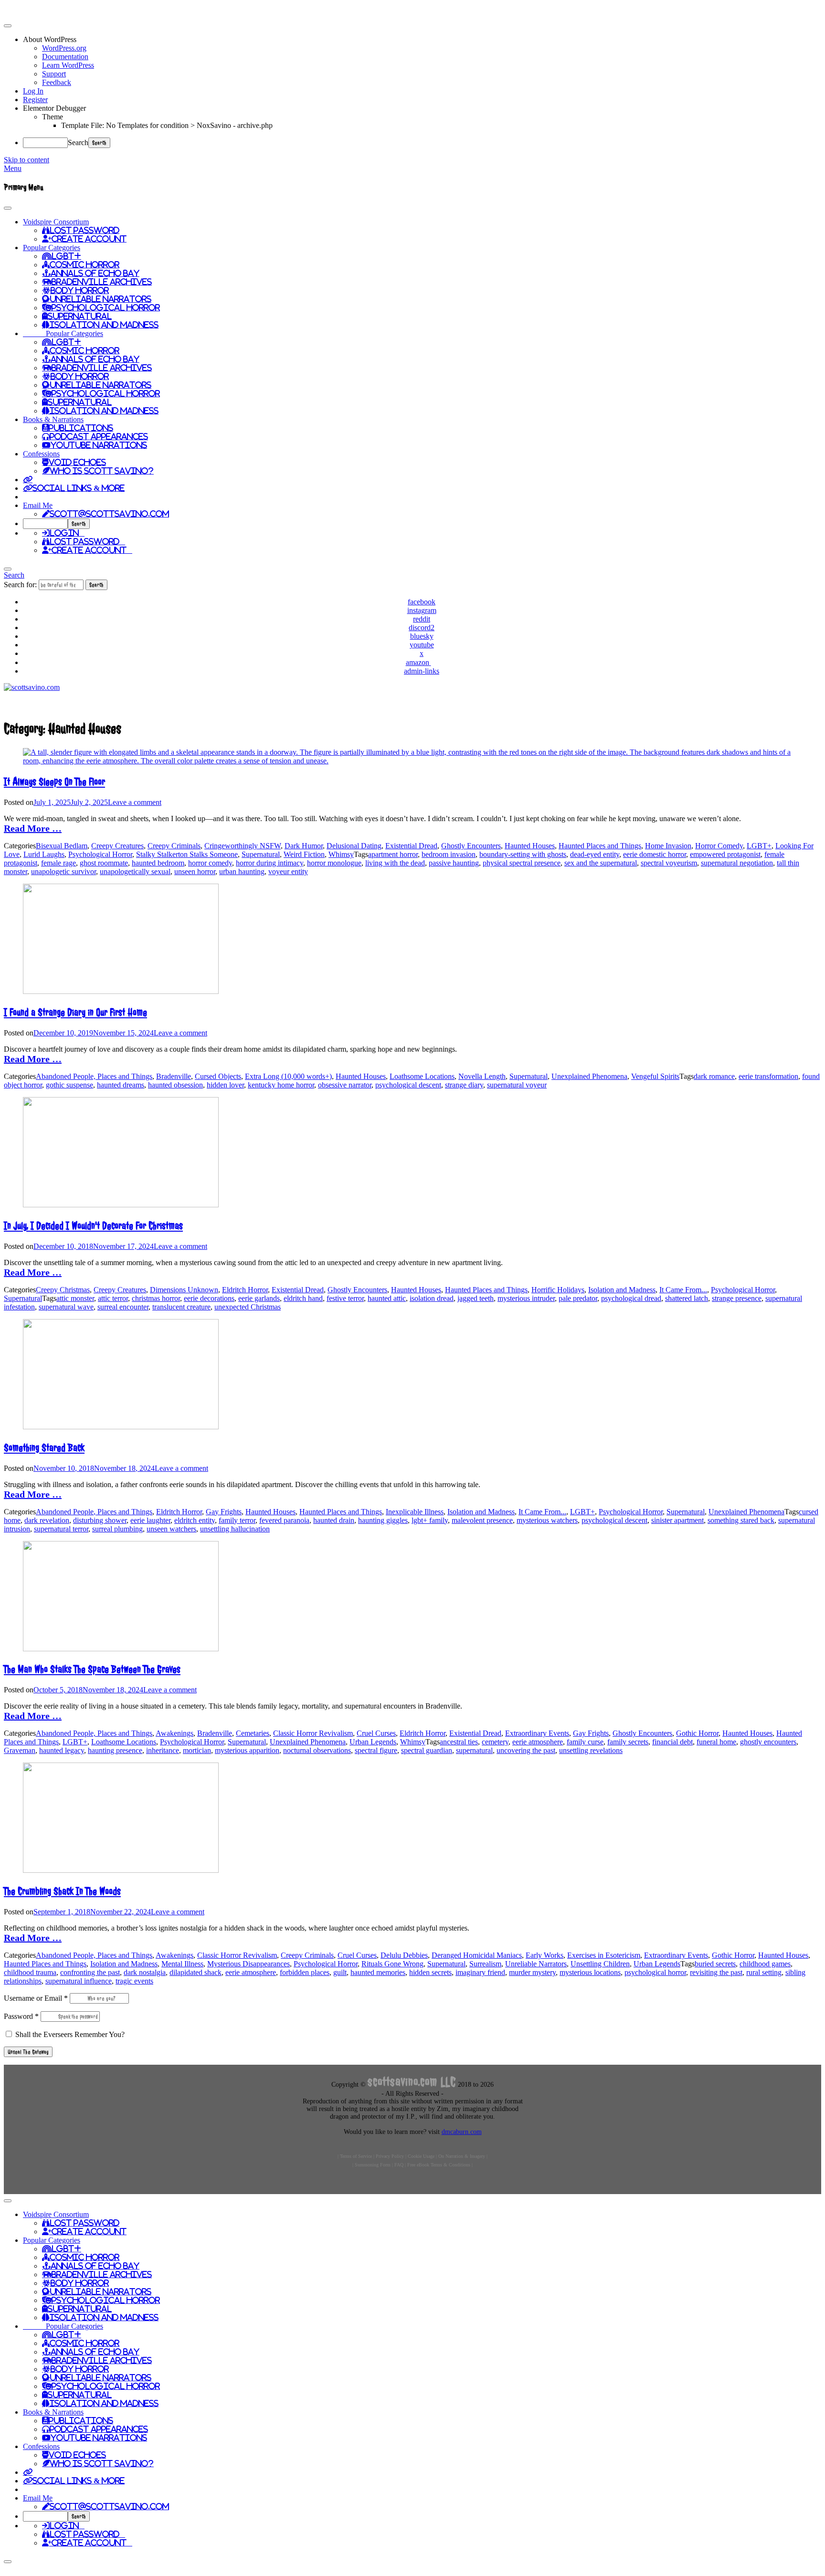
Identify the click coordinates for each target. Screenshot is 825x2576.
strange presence (737, 1298)
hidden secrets (430, 1972)
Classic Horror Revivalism (313, 1733)
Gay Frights (224, 1512)
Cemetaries (253, 1733)
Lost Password (85, 230)
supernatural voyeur (517, 1085)
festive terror (345, 1298)
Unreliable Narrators (100, 299)
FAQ (399, 2165)
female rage (58, 863)
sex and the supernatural (601, 863)
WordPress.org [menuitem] (64, 48)
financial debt (672, 1742)
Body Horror (80, 290)
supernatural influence (79, 1981)
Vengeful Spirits (655, 1076)
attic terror (113, 1298)
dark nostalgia (145, 1972)
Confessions (41, 454)
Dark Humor (304, 846)
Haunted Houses (530, 846)
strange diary (464, 1085)
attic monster (75, 1298)
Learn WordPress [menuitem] (68, 65)
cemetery (495, 1742)
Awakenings (175, 1733)
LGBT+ (66, 256)
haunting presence (115, 1750)
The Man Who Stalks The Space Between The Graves (92, 1669)
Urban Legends (373, 1742)
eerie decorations (209, 1298)
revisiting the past (716, 1972)
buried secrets (715, 1964)
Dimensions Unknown (184, 1290)
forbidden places (305, 1972)
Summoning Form (373, 2165)
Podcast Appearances (99, 436)
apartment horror (393, 854)
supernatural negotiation (737, 863)
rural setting (764, 1972)
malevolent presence (482, 1520)
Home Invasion (668, 846)
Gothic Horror (697, 1733)
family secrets (628, 1742)
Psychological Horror (106, 307)
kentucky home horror (281, 1085)
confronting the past (90, 1972)
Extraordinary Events (537, 1733)
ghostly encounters (768, 1742)
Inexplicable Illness (415, 1512)
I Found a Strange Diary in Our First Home (75, 1012)
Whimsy (341, 854)
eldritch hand (303, 1298)
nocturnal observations (317, 1750)
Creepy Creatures (117, 846)
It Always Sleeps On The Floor (54, 782)
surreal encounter (123, 1307)
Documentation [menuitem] (65, 57)
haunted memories (378, 1972)
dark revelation (47, 1520)
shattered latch (687, 1298)
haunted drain (334, 1520)
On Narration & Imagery (462, 2156)
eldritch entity (195, 1520)
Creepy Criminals (174, 846)
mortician (197, 1750)
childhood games (765, 1964)
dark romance (714, 1076)
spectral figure (376, 1750)
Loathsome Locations (422, 1076)
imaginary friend (480, 1972)
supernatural (474, 1750)
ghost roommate (104, 863)
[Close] (8, 569)
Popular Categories (52, 248)
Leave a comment (135, 802)
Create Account (89, 239)
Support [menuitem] (54, 74)
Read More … (33, 828)
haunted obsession (175, 1085)
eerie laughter (150, 1520)
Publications (81, 428)
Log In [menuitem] (33, 91)
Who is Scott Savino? (102, 471)
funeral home (716, 1742)
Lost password (87, 541)
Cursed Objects (218, 1076)
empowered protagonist (725, 854)
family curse (585, 1742)
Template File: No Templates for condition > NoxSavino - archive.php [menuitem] (167, 125)
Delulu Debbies (404, 1955)
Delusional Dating (354, 846)
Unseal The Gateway (28, 2052)
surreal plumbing (117, 1529)
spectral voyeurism (669, 863)
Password (21, 2016)
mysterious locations (590, 1972)
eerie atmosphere (538, 1742)
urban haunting (242, 871)
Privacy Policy (390, 2156)
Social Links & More (79, 488)
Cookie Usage (421, 2156)
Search (78, 143)
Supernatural (80, 316)
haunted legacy (62, 1750)
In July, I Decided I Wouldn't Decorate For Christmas (93, 1226)
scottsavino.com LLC (412, 2082)
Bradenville (174, 1076)
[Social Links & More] (28, 479)
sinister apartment (677, 1520)
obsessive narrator (345, 1085)
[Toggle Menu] (8, 208)
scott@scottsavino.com (109, 514)
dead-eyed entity (595, 854)
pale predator (578, 1298)
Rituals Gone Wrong (392, 1964)
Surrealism (485, 1964)
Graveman (20, 1750)
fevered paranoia (284, 1520)
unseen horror (195, 871)
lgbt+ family (430, 1520)
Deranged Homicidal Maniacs (477, 1955)
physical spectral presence (522, 863)
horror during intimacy (270, 863)
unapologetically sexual (135, 871)
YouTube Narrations (99, 445)
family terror (237, 1520)
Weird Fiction (304, 854)
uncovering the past (526, 1750)
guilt (340, 1972)
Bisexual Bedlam (62, 846)
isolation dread (432, 1298)
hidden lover (225, 1085)
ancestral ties (459, 1742)
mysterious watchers (547, 1520)
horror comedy (210, 863)
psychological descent (408, 1085)
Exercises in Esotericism (604, 1955)
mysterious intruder (526, 1298)
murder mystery (532, 1972)
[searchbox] (45, 524)
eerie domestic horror (655, 854)
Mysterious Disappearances (249, 1964)
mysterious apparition (247, 1750)
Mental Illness (182, 1964)
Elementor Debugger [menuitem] (54, 108)
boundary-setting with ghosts (523, 854)
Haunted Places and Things (600, 846)
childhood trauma (30, 1972)
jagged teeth (476, 1298)
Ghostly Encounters (471, 846)
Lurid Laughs (44, 854)
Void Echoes (77, 462)
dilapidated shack (196, 1972)
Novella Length (482, 1076)
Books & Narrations (53, 419)
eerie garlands (259, 1298)
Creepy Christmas (63, 1290)
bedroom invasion (449, 854)
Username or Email (36, 1998)
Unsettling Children (600, 1964)
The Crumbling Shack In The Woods (62, 1891)
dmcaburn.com (462, 2132)
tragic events (134, 1981)
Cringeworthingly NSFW (243, 846)
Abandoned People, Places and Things (94, 1076)
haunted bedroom (158, 863)
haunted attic (387, 1298)
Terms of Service (356, 2156)
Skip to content (26, 160)
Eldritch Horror (245, 1290)
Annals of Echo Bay (95, 273)
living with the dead (395, 863)
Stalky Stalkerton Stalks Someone (187, 854)
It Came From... (683, 1290)
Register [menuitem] (35, 100)
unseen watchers (171, 1529)
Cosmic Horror (85, 264)
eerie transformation (768, 1076)
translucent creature (181, 1307)
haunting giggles (383, 1520)
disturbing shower (100, 1520)
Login (67, 533)
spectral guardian (427, 1750)
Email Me (38, 505)
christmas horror (156, 1298)
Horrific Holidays (558, 1290)
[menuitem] (422, 40)
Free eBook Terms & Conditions (439, 2165)
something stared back (741, 1520)
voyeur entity (288, 871)
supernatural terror (61, 1529)
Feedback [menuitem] (57, 82)
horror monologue (334, 863)
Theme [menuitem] (53, 117)
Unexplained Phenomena (589, 1076)
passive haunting (454, 863)
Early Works (545, 1955)
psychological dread (631, 1298)
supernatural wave (66, 1307)
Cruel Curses (376, 1733)
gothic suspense (69, 1085)
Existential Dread (411, 846)
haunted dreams (121, 1085)
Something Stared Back (44, 1448)
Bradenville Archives (102, 282)
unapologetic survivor (63, 871)
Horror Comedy (719, 846)
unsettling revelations (591, 1750)
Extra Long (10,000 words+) (288, 1076)
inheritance (163, 1750)
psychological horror (655, 1972)
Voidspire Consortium (56, 222)
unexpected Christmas (248, 1307)
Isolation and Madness (104, 325)
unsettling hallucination (235, 1529)
